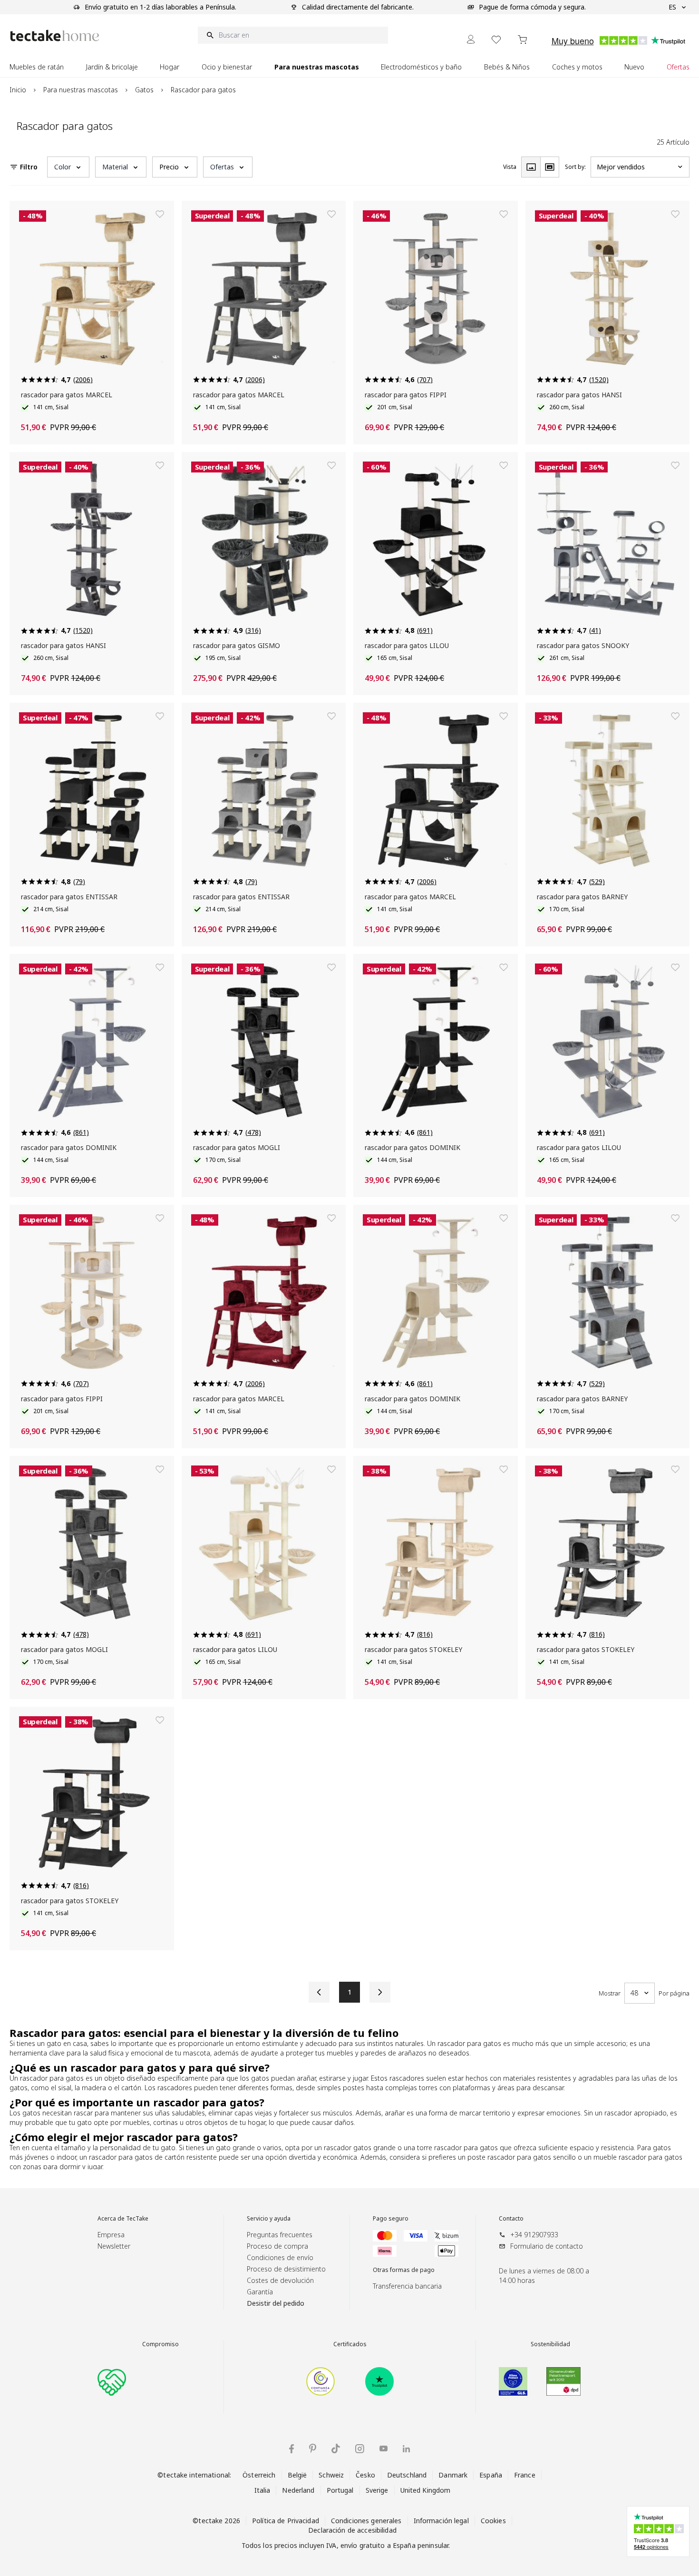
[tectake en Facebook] (291, 2449)
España (491, 2475)
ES (672, 7)
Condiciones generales (366, 2521)
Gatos (144, 90)
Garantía (260, 2292)
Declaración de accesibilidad (352, 2530)
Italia (262, 2490)
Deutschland (407, 2475)
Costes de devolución (280, 2280)
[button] (68, 167)
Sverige (377, 2490)
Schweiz (331, 2475)
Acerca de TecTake (123, 2219)
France (525, 2475)
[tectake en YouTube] (383, 2448)
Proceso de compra (277, 2246)
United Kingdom (426, 2490)
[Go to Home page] (55, 35)
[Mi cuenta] (471, 39)
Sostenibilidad (550, 2344)
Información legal (441, 2521)
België (297, 2475)
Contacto (511, 2219)
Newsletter (114, 2246)
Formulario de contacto (547, 2246)
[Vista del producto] (531, 167)
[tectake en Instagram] (360, 2449)
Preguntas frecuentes (280, 2235)
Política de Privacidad (286, 2521)
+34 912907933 (534, 2235)
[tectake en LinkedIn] (406, 2449)
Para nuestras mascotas (81, 90)
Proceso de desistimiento (286, 2269)
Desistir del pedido (276, 2303)
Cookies (493, 2521)
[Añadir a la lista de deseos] (160, 214)
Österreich (259, 2475)
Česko (365, 2475)
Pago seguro (391, 2219)
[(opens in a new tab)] (320, 2381)
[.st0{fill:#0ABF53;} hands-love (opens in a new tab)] (112, 2381)
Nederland (298, 2490)
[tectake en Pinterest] (313, 2448)
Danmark (453, 2475)
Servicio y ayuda (269, 2219)
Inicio (18, 90)
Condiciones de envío (280, 2257)
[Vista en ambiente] (550, 167)
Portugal (340, 2490)
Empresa (111, 2235)
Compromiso (160, 2344)
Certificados (350, 2344)
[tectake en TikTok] (336, 2448)
